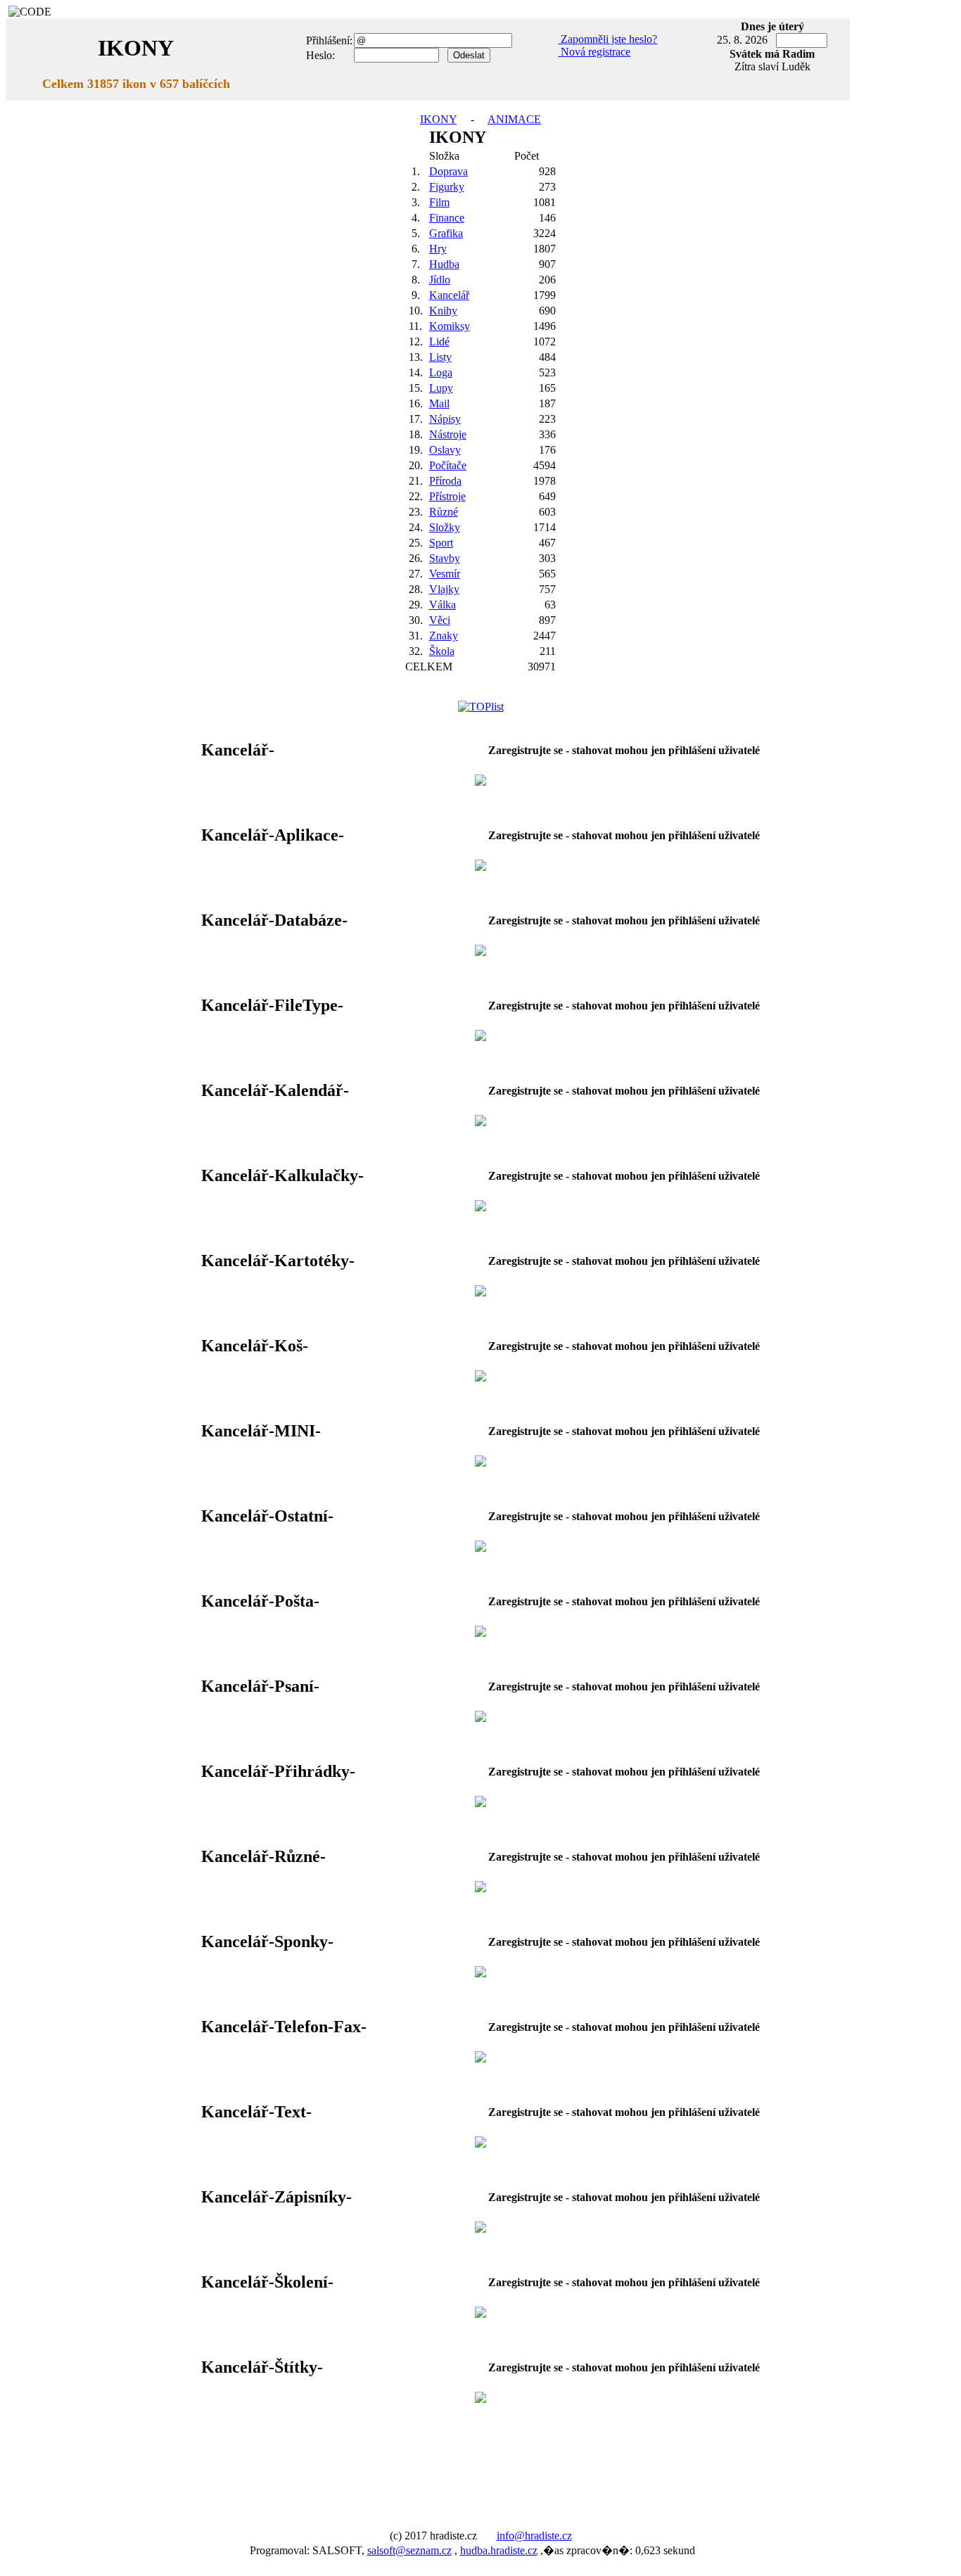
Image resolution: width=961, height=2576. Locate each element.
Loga (441, 372)
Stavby (445, 558)
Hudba (444, 264)
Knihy (443, 311)
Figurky (447, 187)
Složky (445, 527)
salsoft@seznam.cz (409, 2550)
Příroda (445, 481)
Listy (440, 357)
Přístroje (447, 496)
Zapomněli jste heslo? (607, 39)
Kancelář (449, 295)
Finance (447, 218)
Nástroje (448, 434)
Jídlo (440, 280)
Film (439, 202)
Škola (442, 651)
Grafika (446, 233)
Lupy (441, 388)
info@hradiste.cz (534, 2536)
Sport (441, 543)
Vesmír (445, 574)
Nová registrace (594, 52)
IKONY (438, 119)
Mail (439, 403)
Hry (438, 249)
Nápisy (445, 419)
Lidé (439, 342)
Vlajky (444, 589)
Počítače (448, 465)
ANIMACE (514, 119)
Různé (444, 512)
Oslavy (445, 450)
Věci (440, 620)
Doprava (448, 171)
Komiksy (450, 326)
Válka (443, 605)
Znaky (444, 636)
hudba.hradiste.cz (499, 2550)
